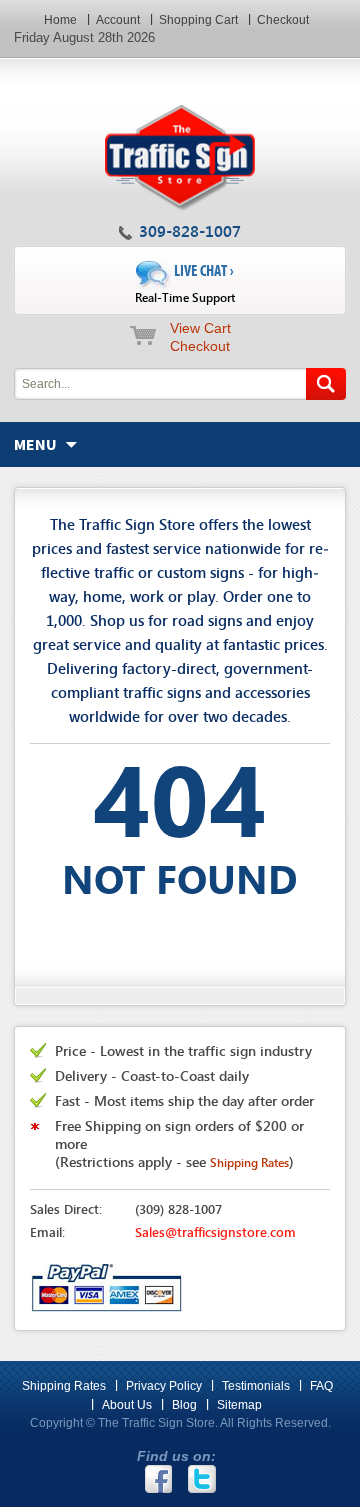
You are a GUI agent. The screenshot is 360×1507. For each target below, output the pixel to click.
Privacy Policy (164, 1386)
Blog (184, 1405)
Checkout (283, 20)
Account (118, 20)
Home (60, 20)
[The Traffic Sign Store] (179, 67)
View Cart (200, 328)
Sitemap (239, 1405)
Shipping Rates (64, 1386)
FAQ (321, 1386)
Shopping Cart (198, 20)
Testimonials (256, 1386)
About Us (127, 1405)
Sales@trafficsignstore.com (215, 1232)
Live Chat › (185, 284)
